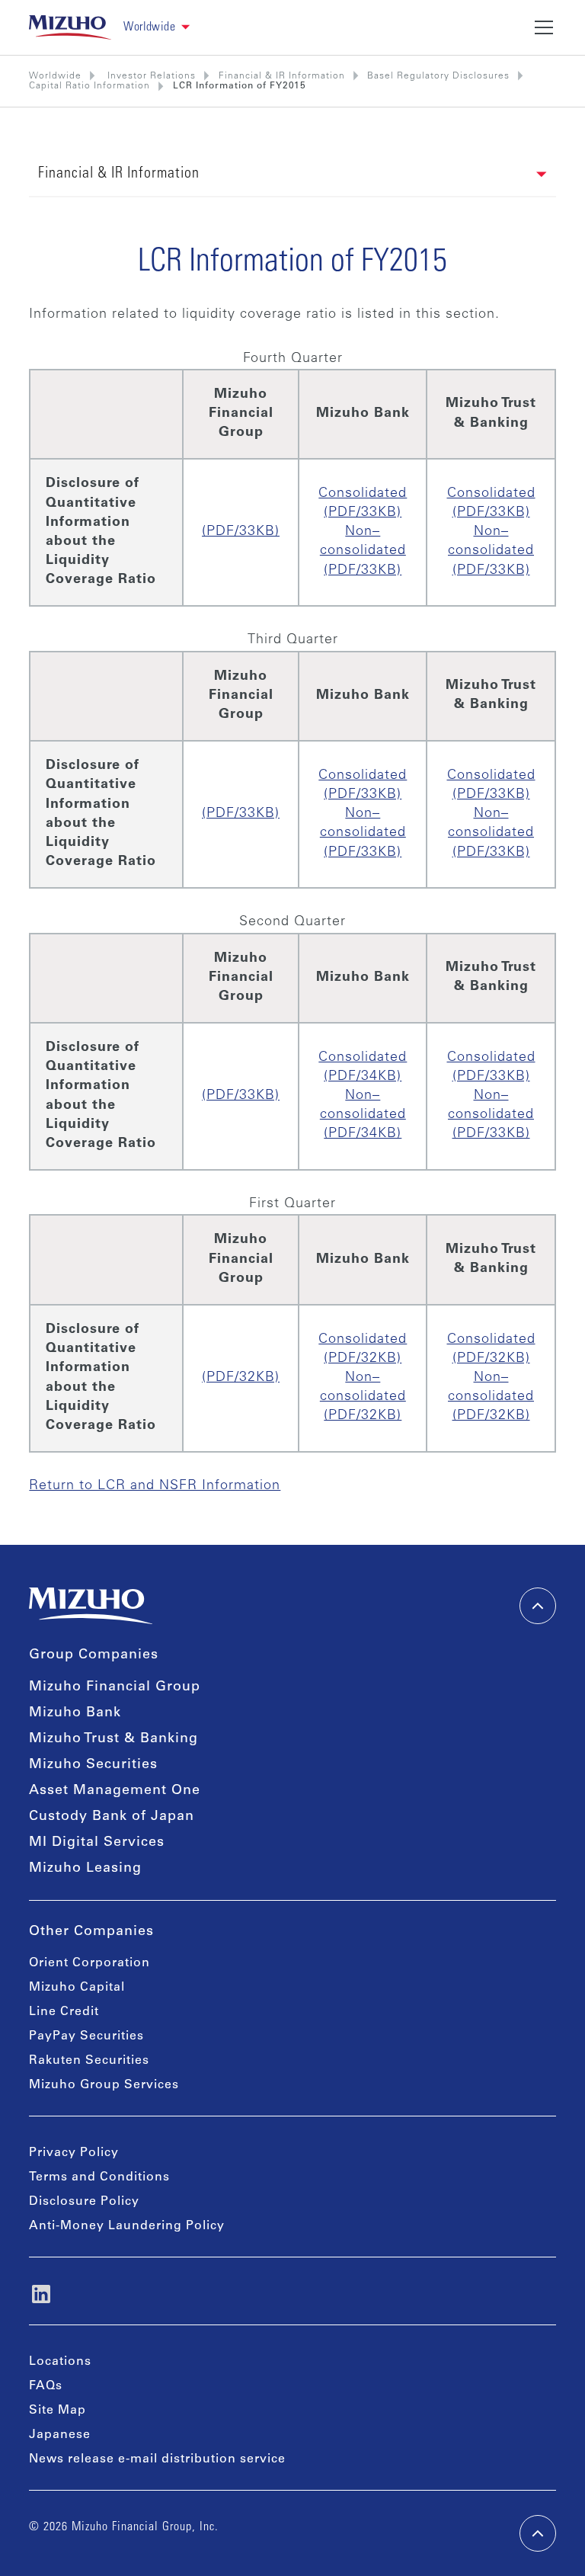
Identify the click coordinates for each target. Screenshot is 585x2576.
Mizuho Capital (77, 1988)
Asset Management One (115, 1791)
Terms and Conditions (99, 2177)
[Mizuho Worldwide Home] (70, 27)
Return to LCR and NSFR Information (155, 1486)
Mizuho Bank (75, 1713)
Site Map (58, 2411)
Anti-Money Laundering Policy (127, 2226)
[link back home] (91, 1606)
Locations (60, 2362)
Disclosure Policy (84, 2202)
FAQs (46, 2386)
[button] (157, 28)
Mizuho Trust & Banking (113, 1739)
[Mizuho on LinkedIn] (41, 2294)
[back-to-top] (538, 2533)
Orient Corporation (90, 1963)
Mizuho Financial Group (115, 1687)
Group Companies (94, 1655)
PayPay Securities (86, 2036)
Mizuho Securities (93, 1765)
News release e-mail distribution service (157, 2459)
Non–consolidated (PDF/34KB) (363, 1115)
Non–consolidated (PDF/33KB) (363, 551)
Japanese (60, 2435)
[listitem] (150, 76)
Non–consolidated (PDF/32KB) (363, 1397)
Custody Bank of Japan (112, 1817)
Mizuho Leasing (85, 1869)
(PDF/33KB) (241, 532)
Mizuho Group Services (104, 2085)
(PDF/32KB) (241, 1378)
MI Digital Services (97, 1843)
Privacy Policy (74, 2153)
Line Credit (64, 2012)
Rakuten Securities (89, 2061)
